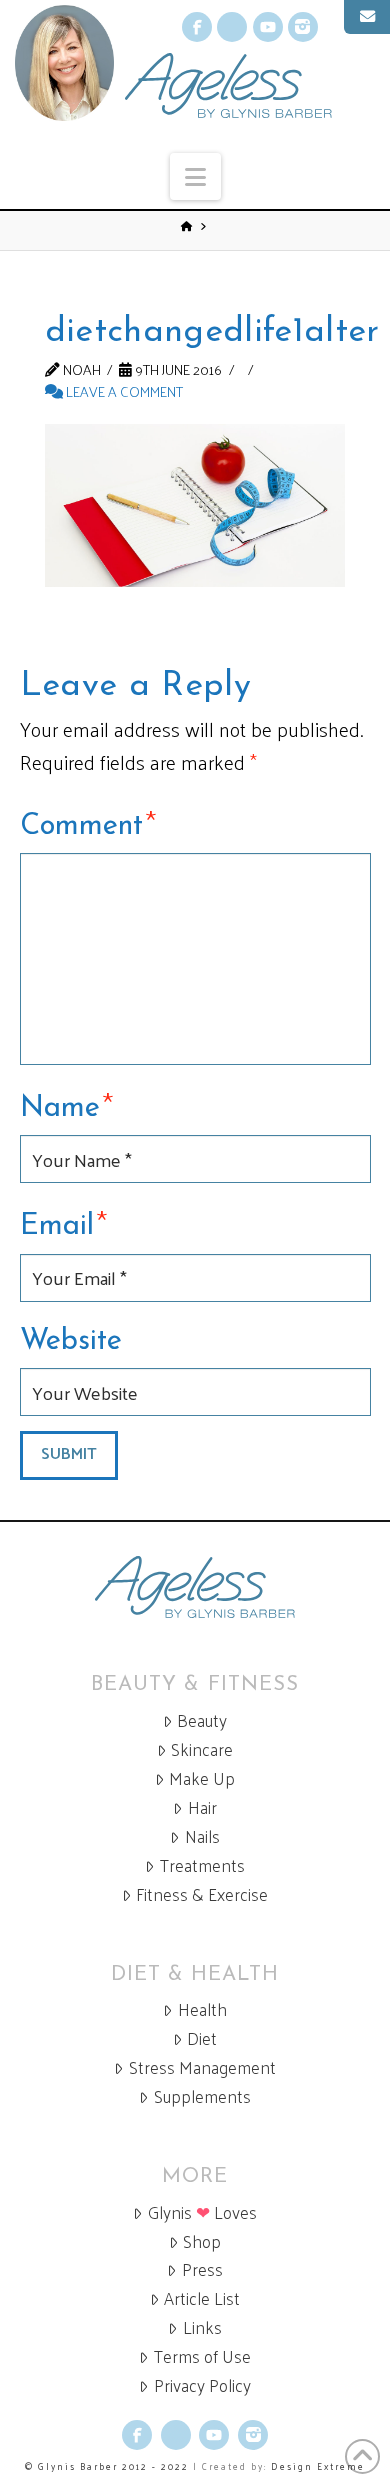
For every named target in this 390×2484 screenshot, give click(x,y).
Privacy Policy (202, 2385)
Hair (202, 1807)
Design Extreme (318, 2466)
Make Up (202, 1778)
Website (71, 1341)
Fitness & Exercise (202, 1894)
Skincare (202, 1749)
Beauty (202, 1720)
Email (64, 1223)
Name (67, 1105)
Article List (202, 2298)
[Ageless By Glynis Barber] (194, 1587)
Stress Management (202, 2067)
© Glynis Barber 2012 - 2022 (107, 2466)
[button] (195, 176)
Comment (88, 823)
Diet (202, 2038)
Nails (202, 1836)
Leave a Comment (123, 391)
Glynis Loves (202, 2212)
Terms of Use (202, 2356)
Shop (202, 2241)
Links (202, 2327)
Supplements (202, 2096)
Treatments (202, 1865)
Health (202, 2009)
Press (202, 2269)
